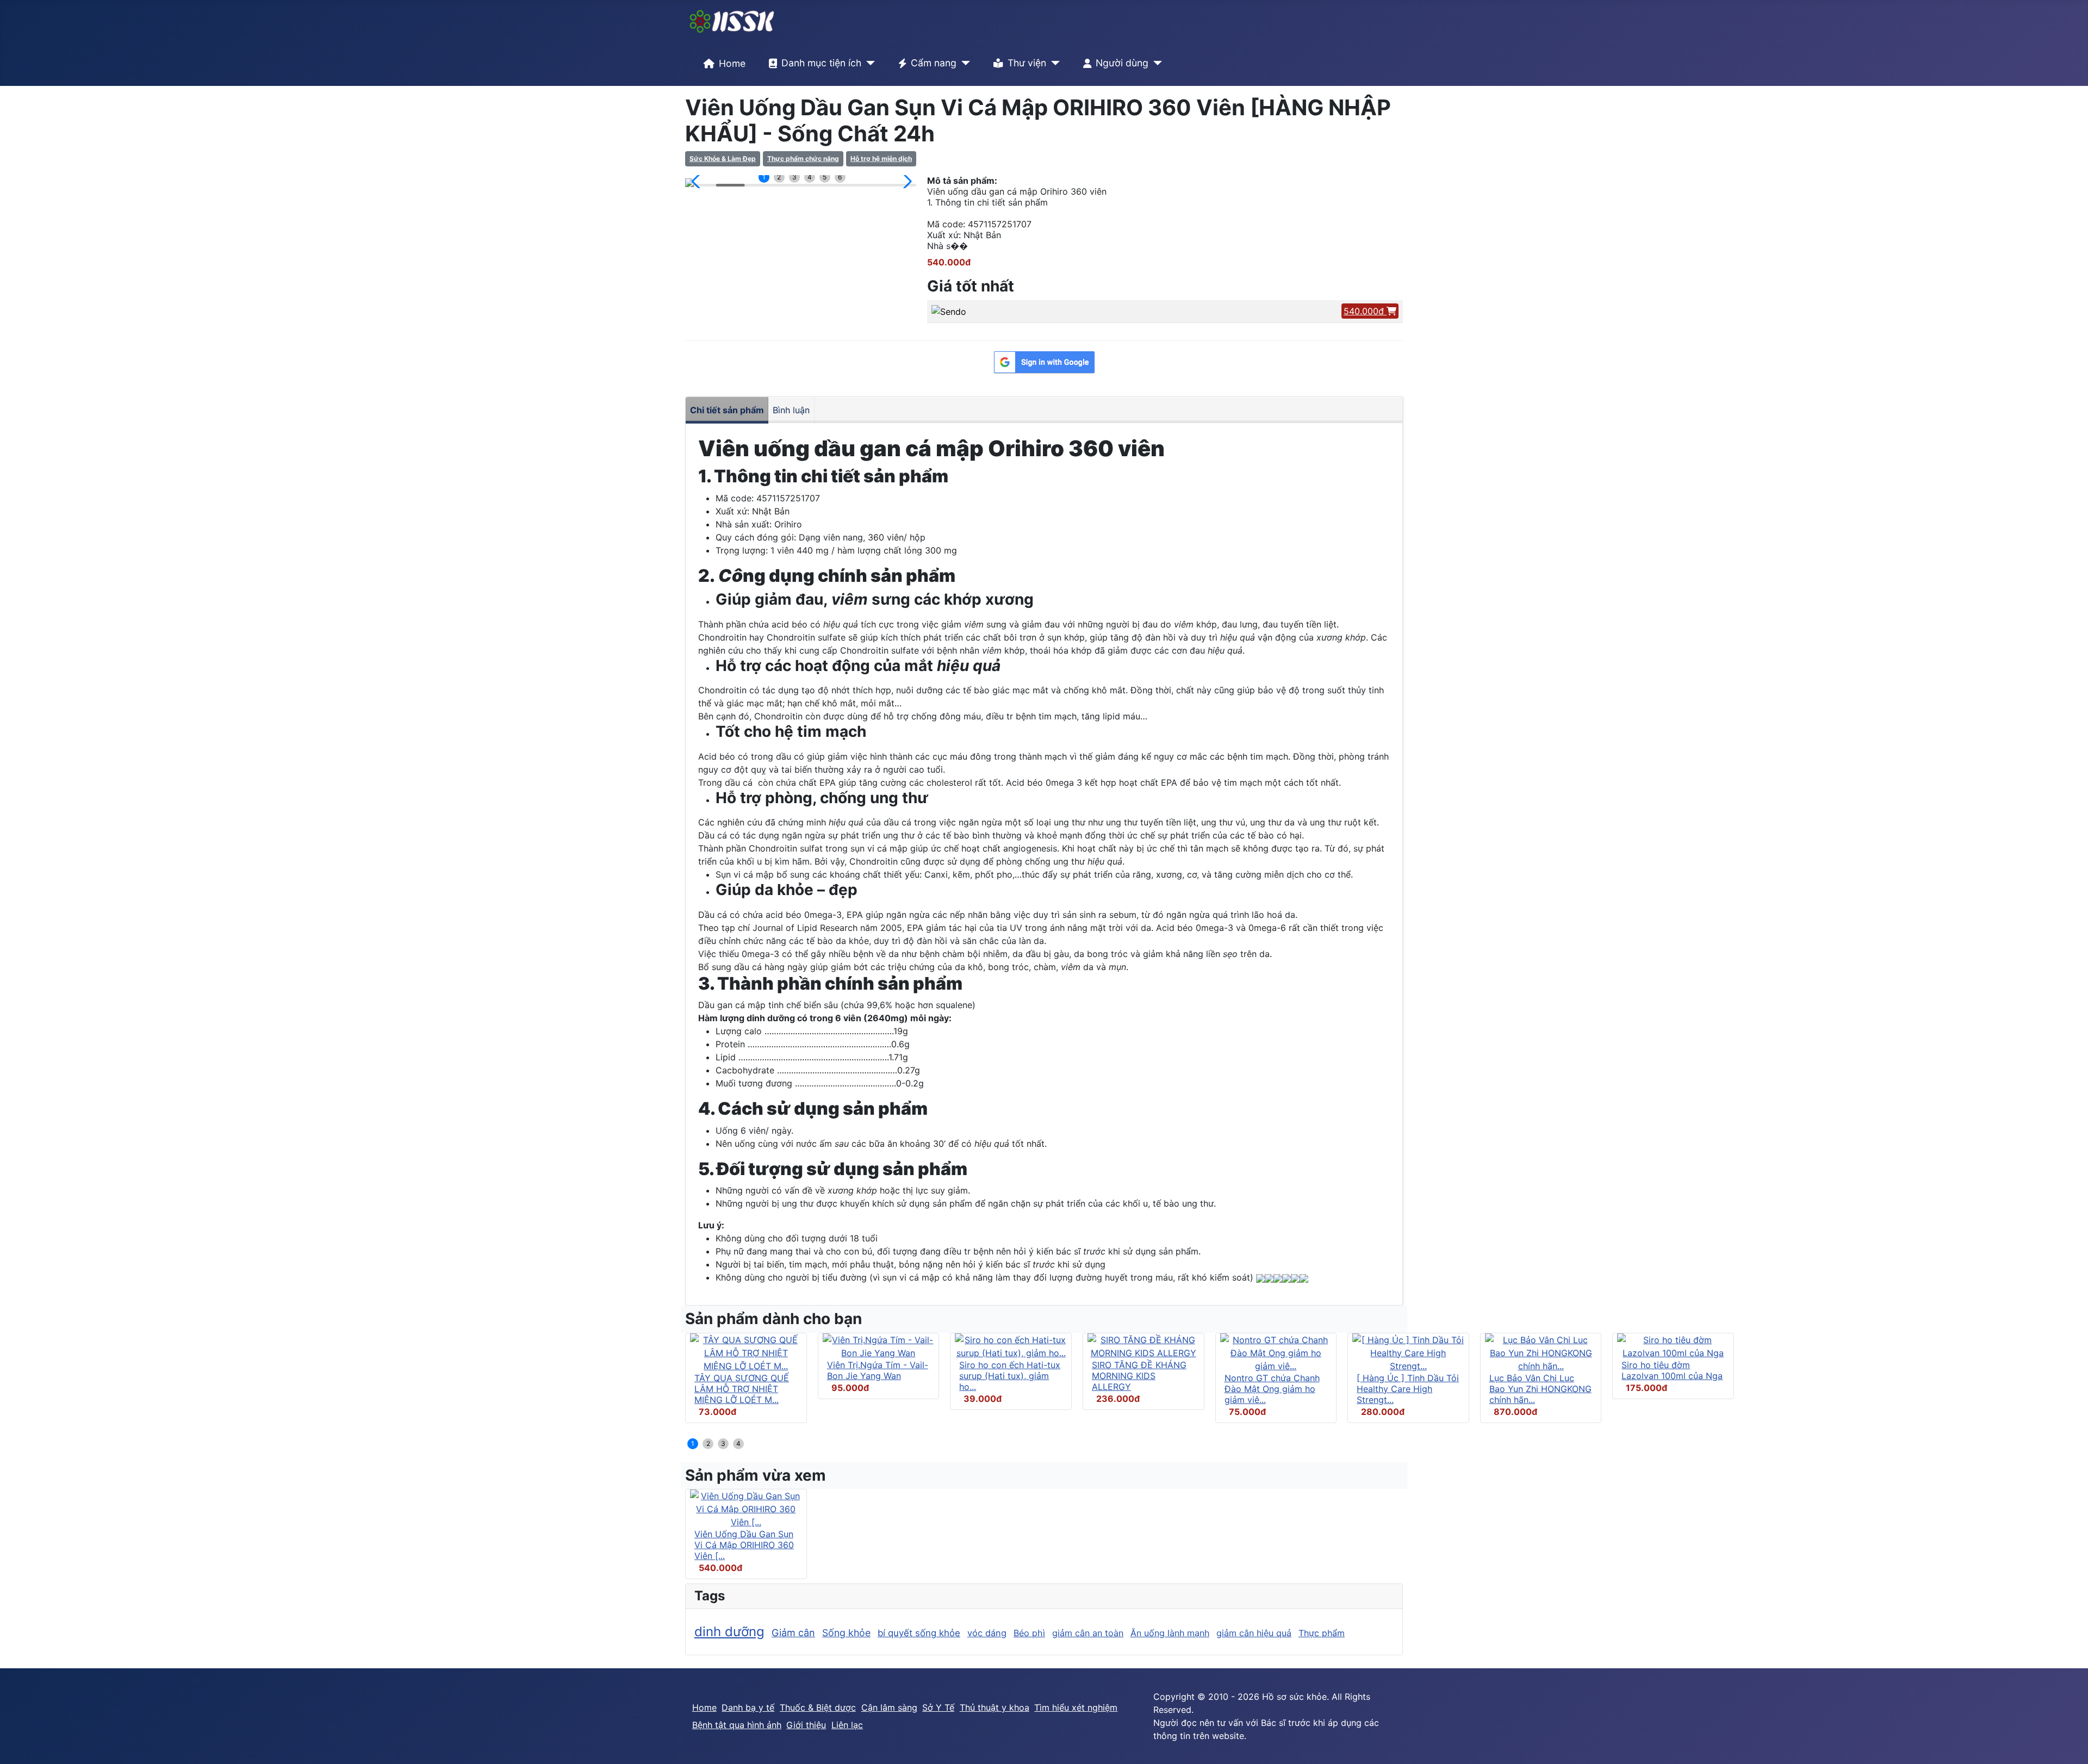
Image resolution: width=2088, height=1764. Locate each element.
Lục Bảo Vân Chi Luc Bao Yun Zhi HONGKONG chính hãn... (1540, 1389)
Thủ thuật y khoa (995, 1707)
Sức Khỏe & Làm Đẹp (723, 159)
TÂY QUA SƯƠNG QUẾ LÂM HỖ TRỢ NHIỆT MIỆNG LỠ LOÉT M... (742, 1389)
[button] (698, 182)
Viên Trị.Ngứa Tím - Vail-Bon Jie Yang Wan (878, 1370)
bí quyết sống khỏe (919, 1633)
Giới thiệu (806, 1725)
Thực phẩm (1322, 1633)
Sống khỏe (846, 1633)
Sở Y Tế (938, 1707)
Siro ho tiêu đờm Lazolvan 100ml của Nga (1672, 1370)
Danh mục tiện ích (821, 63)
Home (732, 63)
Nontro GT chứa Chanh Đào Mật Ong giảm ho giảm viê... (1272, 1389)
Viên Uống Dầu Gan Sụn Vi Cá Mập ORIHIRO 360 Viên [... (744, 1545)
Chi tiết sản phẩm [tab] (727, 410)
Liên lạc (847, 1725)
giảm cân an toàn (1088, 1633)
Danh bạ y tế (748, 1707)
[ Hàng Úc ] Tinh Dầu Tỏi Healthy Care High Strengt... (1408, 1389)
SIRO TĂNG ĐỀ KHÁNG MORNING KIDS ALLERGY (1139, 1376)
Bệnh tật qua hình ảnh (737, 1725)
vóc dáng (987, 1633)
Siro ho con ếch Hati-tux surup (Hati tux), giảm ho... (1010, 1376)
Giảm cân (793, 1633)
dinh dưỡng (729, 1632)
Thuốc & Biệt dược (818, 1707)
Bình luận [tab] (791, 410)
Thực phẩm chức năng (803, 159)
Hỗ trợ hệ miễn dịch (881, 159)
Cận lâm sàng (889, 1707)
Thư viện (1027, 63)
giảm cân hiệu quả (1254, 1633)
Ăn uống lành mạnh (1170, 1633)
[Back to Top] (2069, 1744)
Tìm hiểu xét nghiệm (1076, 1707)
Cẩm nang (934, 63)
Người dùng (1122, 63)
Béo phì (1029, 1633)
